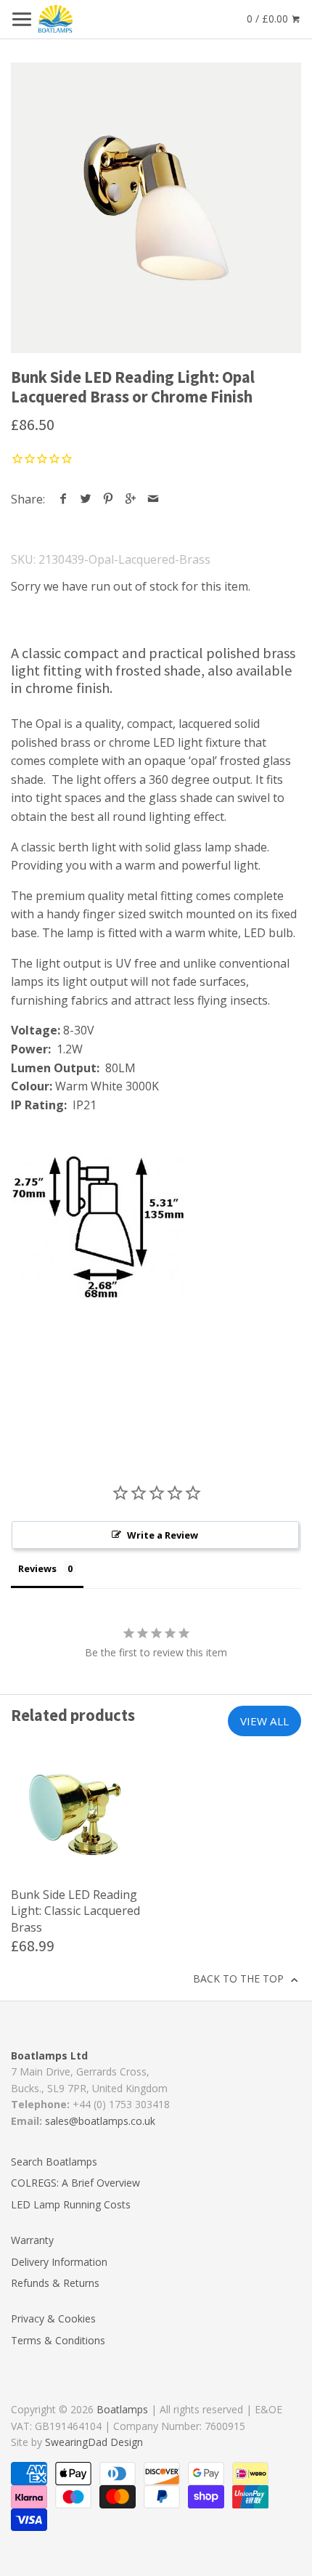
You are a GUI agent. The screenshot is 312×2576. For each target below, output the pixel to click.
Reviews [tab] (37, 1568)
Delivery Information (59, 2262)
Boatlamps (122, 2409)
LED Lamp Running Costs (71, 2204)
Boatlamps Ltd (49, 2055)
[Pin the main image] (108, 499)
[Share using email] (153, 499)
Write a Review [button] (163, 1535)
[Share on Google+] (131, 499)
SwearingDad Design (94, 2442)
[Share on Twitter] (86, 499)
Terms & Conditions (58, 2340)
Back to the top (240, 1978)
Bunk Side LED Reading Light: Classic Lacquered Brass (75, 1911)
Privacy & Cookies (53, 2318)
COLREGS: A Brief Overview (75, 2183)
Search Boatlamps (54, 2162)
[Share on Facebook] (63, 499)
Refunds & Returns (55, 2283)
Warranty (32, 2240)
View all (264, 1721)
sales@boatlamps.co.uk (100, 2121)
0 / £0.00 (269, 19)
